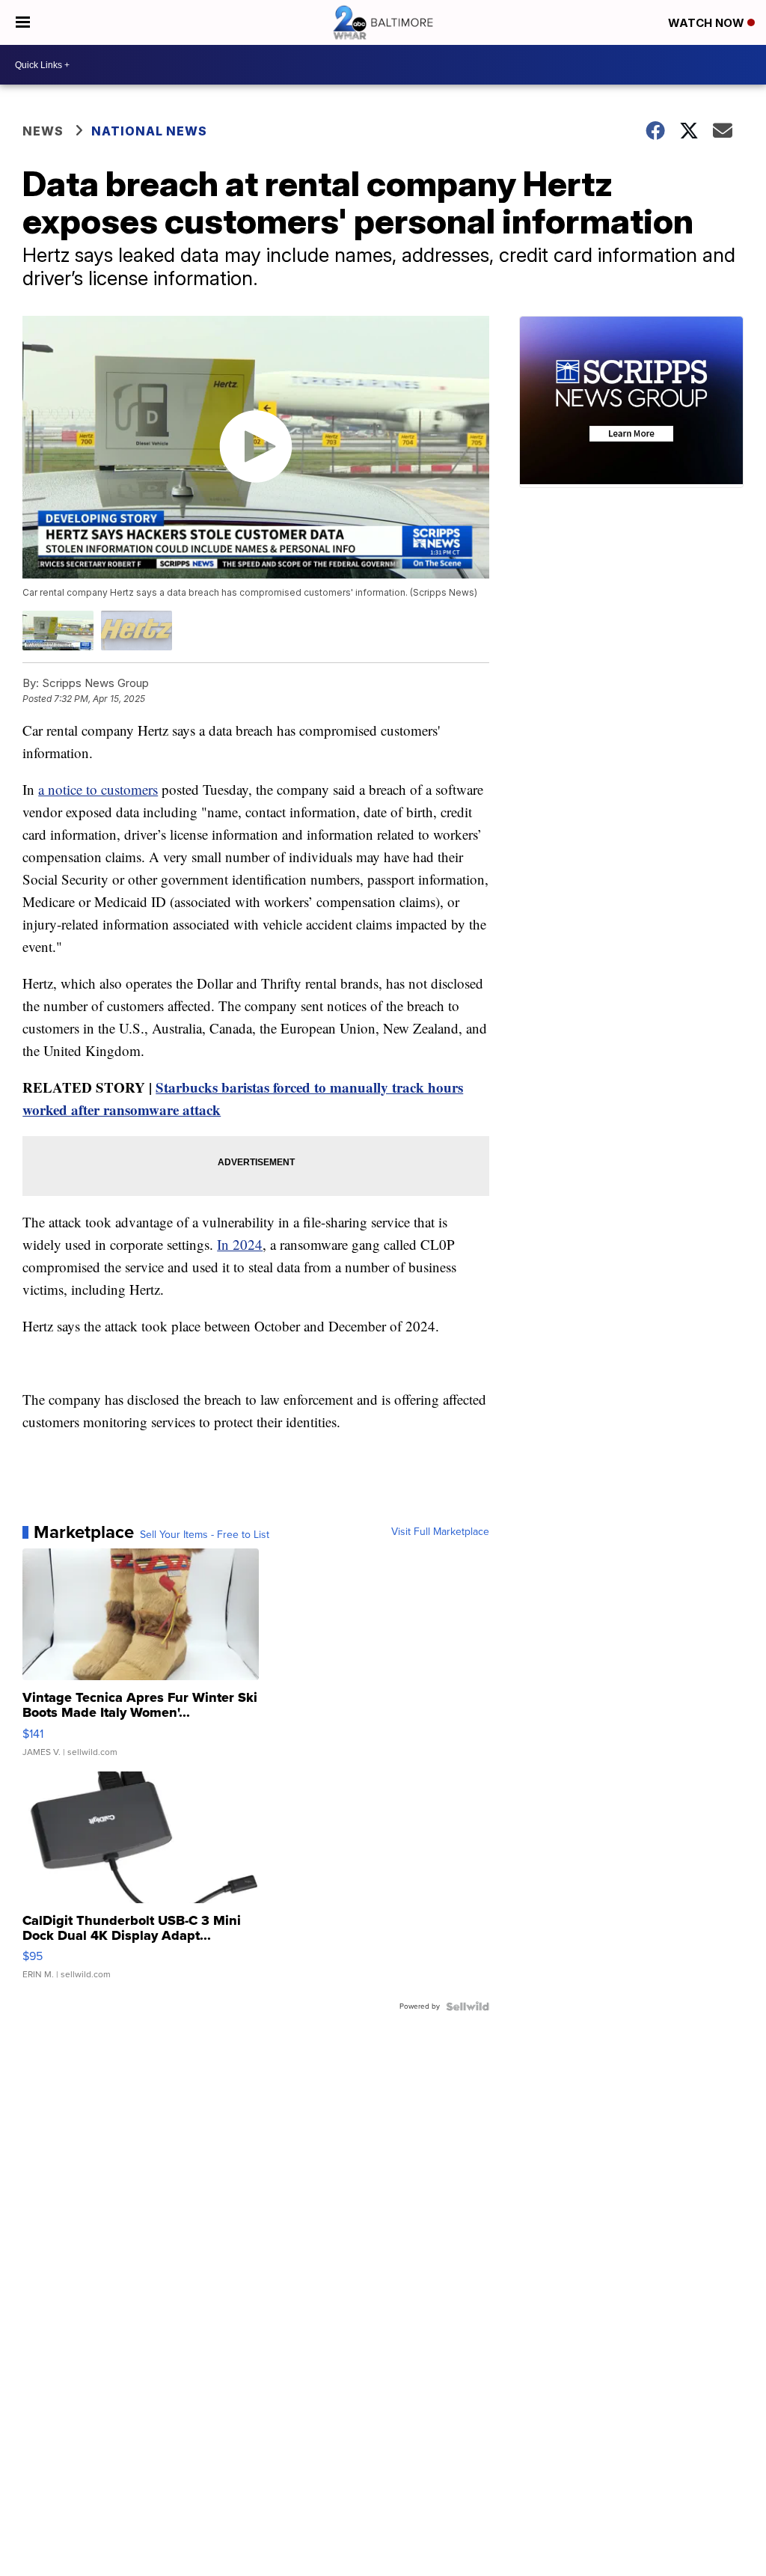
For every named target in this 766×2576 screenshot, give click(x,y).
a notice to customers (98, 789)
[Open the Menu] (23, 22)
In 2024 (240, 1244)
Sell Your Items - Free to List (205, 1535)
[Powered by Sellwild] (468, 2006)
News (43, 131)
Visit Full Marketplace (440, 1532)
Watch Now (708, 23)
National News (149, 131)
